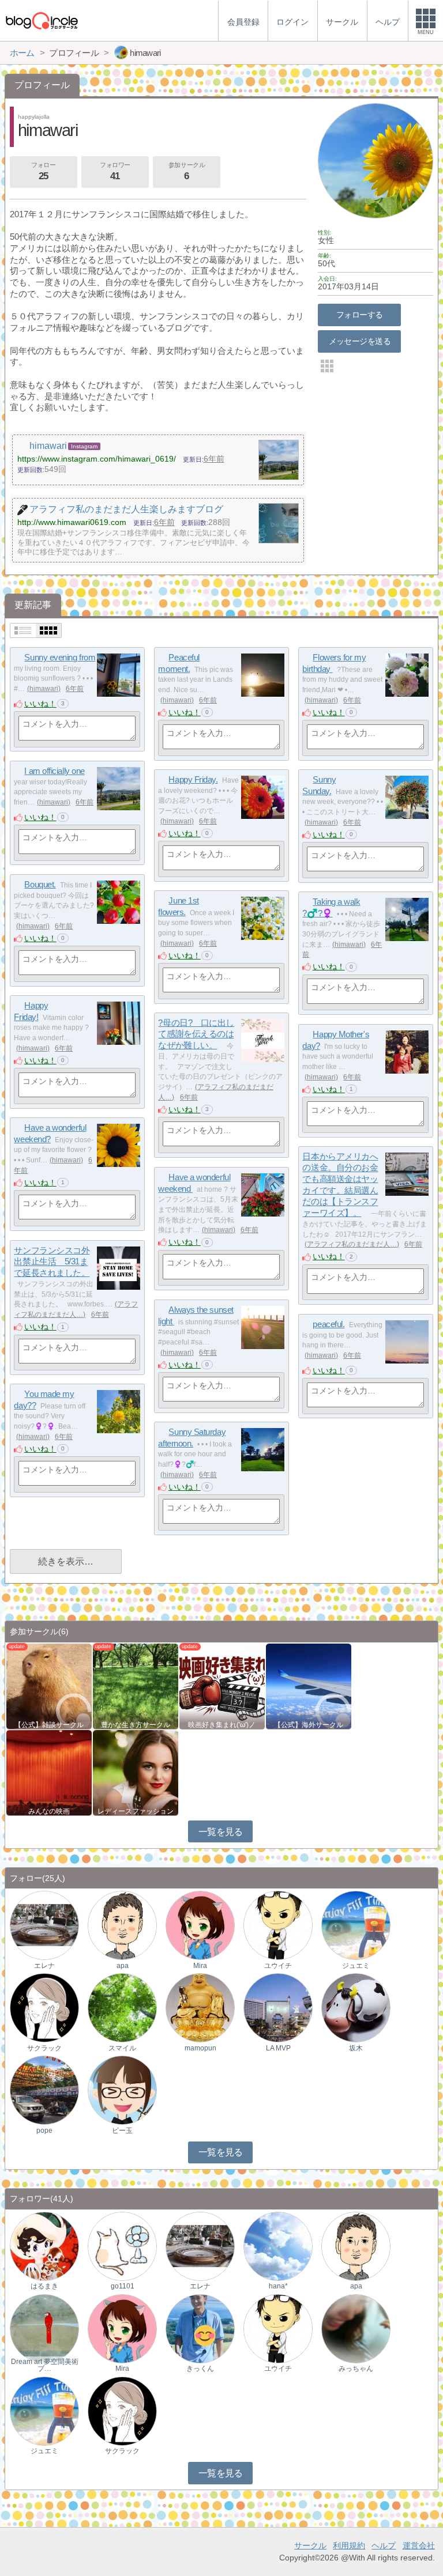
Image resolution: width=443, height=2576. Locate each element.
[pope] (44, 2090)
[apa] (122, 1925)
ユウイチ (278, 1966)
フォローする (360, 315)
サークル (310, 2545)
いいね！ (40, 704)
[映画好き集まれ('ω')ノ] (222, 1685)
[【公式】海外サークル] (309, 1685)
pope (44, 2131)
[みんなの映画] (49, 1772)
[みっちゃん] (356, 2328)
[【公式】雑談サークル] (49, 1685)
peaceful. (329, 1324)
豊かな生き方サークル (136, 1725)
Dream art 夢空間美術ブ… (45, 2365)
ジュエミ (356, 1966)
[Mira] (200, 1925)
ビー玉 (122, 2131)
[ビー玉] (122, 2090)
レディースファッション (136, 1811)
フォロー (43, 171)
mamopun (200, 2048)
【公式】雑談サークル (49, 1725)
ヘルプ (384, 2545)
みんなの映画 (49, 1811)
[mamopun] (200, 2007)
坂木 (356, 2048)
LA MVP (278, 2048)
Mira (200, 1966)
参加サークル (187, 171)
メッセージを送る (360, 341)
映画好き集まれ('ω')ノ (222, 1725)
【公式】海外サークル (309, 1725)
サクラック (44, 2048)
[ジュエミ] (356, 1925)
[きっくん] (200, 2328)
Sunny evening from (60, 657)
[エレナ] (44, 1925)
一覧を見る (221, 1832)
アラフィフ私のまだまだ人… (352, 1244)
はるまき (44, 2286)
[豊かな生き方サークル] (136, 1685)
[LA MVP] (278, 2007)
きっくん (200, 2369)
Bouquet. (40, 884)
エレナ (44, 1966)
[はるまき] (44, 2245)
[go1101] (122, 2245)
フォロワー (115, 171)
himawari (44, 689)
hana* (278, 2286)
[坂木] (356, 2007)
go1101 (123, 2286)
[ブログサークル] (42, 20)
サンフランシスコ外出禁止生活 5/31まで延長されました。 (52, 1261)
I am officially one (54, 771)
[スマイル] (122, 2007)
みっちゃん (356, 2369)
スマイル (122, 2048)
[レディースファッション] (136, 1772)
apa (123, 1966)
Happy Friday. (193, 779)
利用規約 (349, 2545)
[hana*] (278, 2245)
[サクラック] (44, 2007)
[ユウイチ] (278, 1925)
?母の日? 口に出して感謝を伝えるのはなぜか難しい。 (196, 1034)
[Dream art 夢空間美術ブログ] (44, 2328)
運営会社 (419, 2545)
